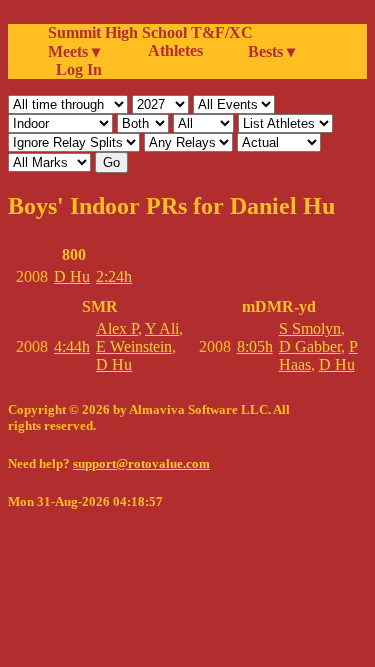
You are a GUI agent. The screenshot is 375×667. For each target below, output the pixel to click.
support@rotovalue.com (141, 463)
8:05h (255, 346)
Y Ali (162, 328)
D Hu (72, 276)
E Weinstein (134, 346)
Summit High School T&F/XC (150, 32)
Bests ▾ (271, 51)
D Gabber (310, 346)
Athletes (175, 50)
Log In (75, 69)
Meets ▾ (74, 51)
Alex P (117, 328)
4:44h (72, 346)
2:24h (114, 276)
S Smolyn (310, 328)
